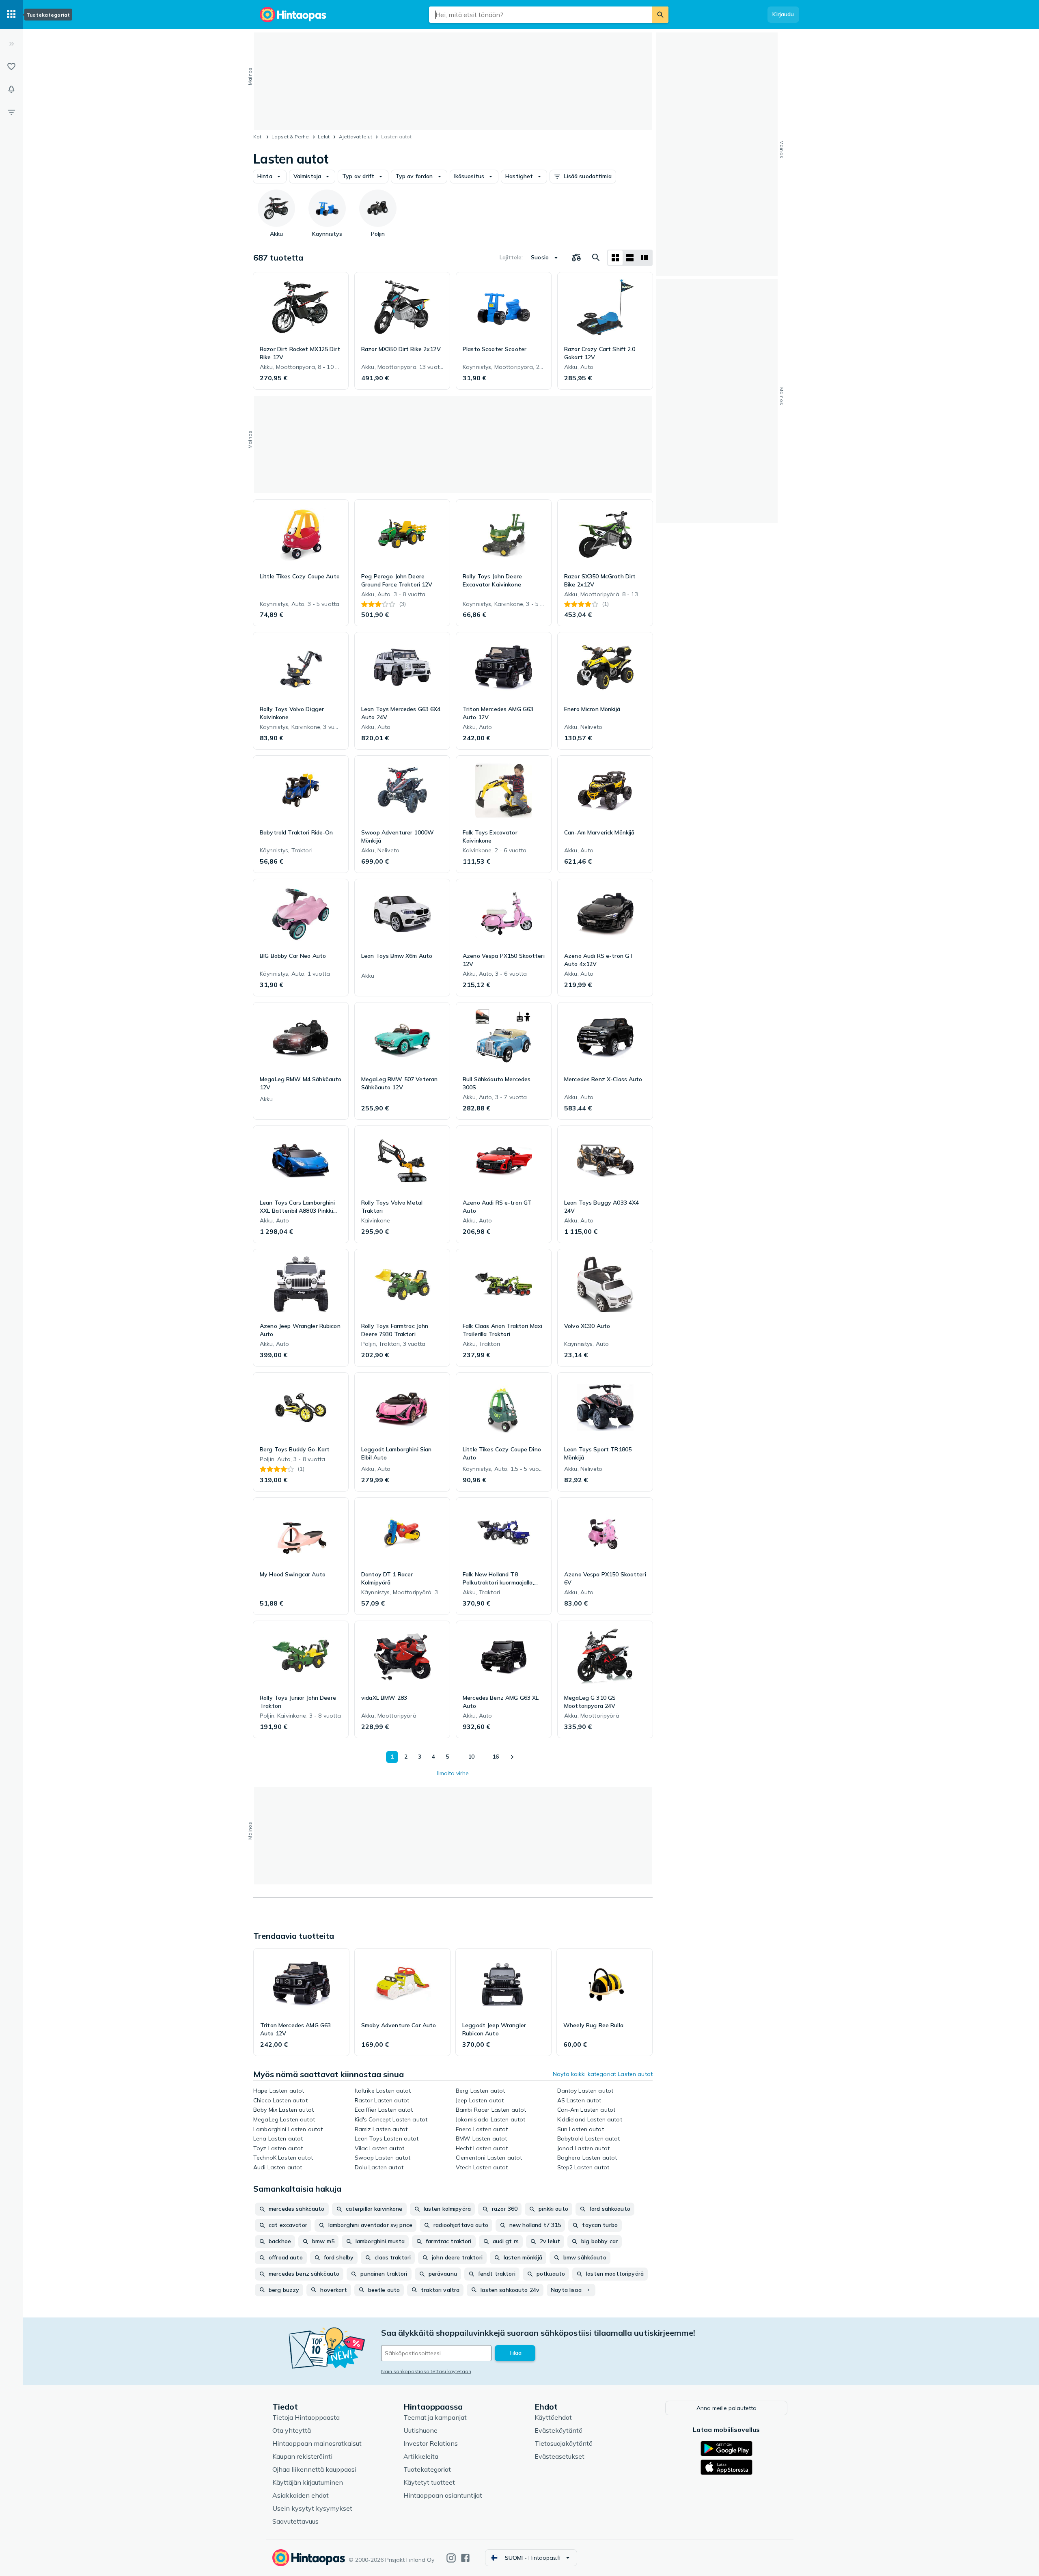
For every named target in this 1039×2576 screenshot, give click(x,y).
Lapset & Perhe (290, 137)
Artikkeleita (421, 2456)
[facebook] (465, 2558)
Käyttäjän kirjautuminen (308, 2482)
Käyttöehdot (553, 2417)
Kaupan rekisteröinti (302, 2456)
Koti (258, 137)
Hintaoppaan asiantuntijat (443, 2495)
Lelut (324, 137)
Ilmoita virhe (453, 1773)
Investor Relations (431, 2443)
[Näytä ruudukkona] (615, 258)
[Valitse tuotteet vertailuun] (576, 258)
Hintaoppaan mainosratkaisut (317, 2443)
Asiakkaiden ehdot (301, 2495)
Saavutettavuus (295, 2521)
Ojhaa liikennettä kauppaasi (314, 2469)
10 (471, 1757)
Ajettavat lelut (356, 137)
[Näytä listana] (630, 258)
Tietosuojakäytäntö (564, 2443)
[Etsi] (660, 15)
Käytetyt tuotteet (429, 2482)
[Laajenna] (11, 44)
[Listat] (11, 67)
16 (496, 1757)
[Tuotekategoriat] (11, 15)
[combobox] (541, 15)
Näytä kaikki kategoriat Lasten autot (603, 2074)
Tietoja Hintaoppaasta (306, 2417)
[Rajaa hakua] (11, 112)
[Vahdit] (11, 89)
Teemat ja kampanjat (435, 2417)
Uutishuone (420, 2430)
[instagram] (451, 2558)
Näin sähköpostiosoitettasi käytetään (426, 2371)
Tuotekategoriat (427, 2469)
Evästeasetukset (559, 2456)
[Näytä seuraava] (512, 1757)
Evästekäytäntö (558, 2430)
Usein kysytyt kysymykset (312, 2508)
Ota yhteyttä (292, 2430)
